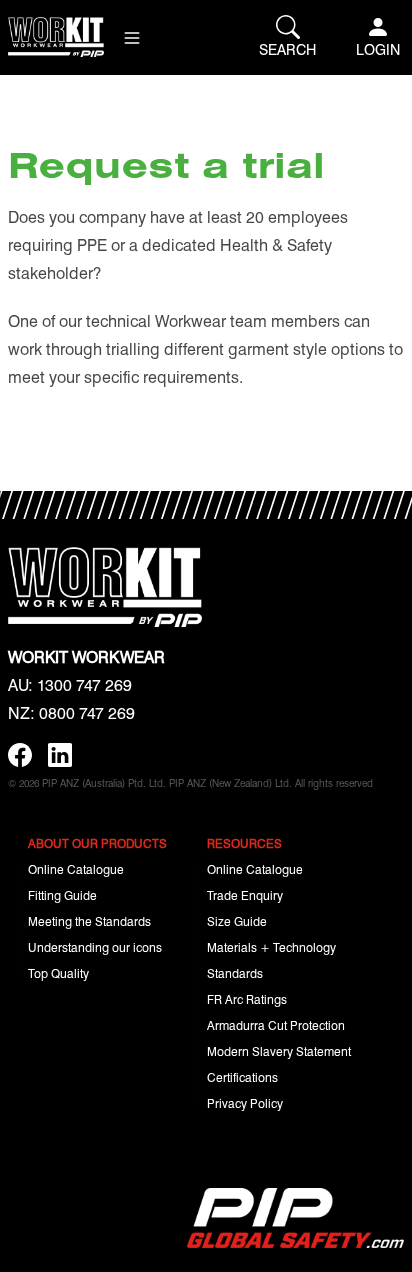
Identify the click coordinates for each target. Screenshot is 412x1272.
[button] (132, 38)
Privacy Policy (245, 1103)
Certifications (242, 1077)
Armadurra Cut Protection (276, 1025)
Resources (244, 843)
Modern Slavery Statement (279, 1051)
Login (378, 49)
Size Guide (237, 921)
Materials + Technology (271, 947)
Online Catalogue (76, 869)
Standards (235, 973)
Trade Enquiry (245, 895)
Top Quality (58, 973)
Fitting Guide (62, 895)
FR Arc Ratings (247, 999)
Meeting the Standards (89, 921)
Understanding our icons (95, 947)
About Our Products (97, 843)
